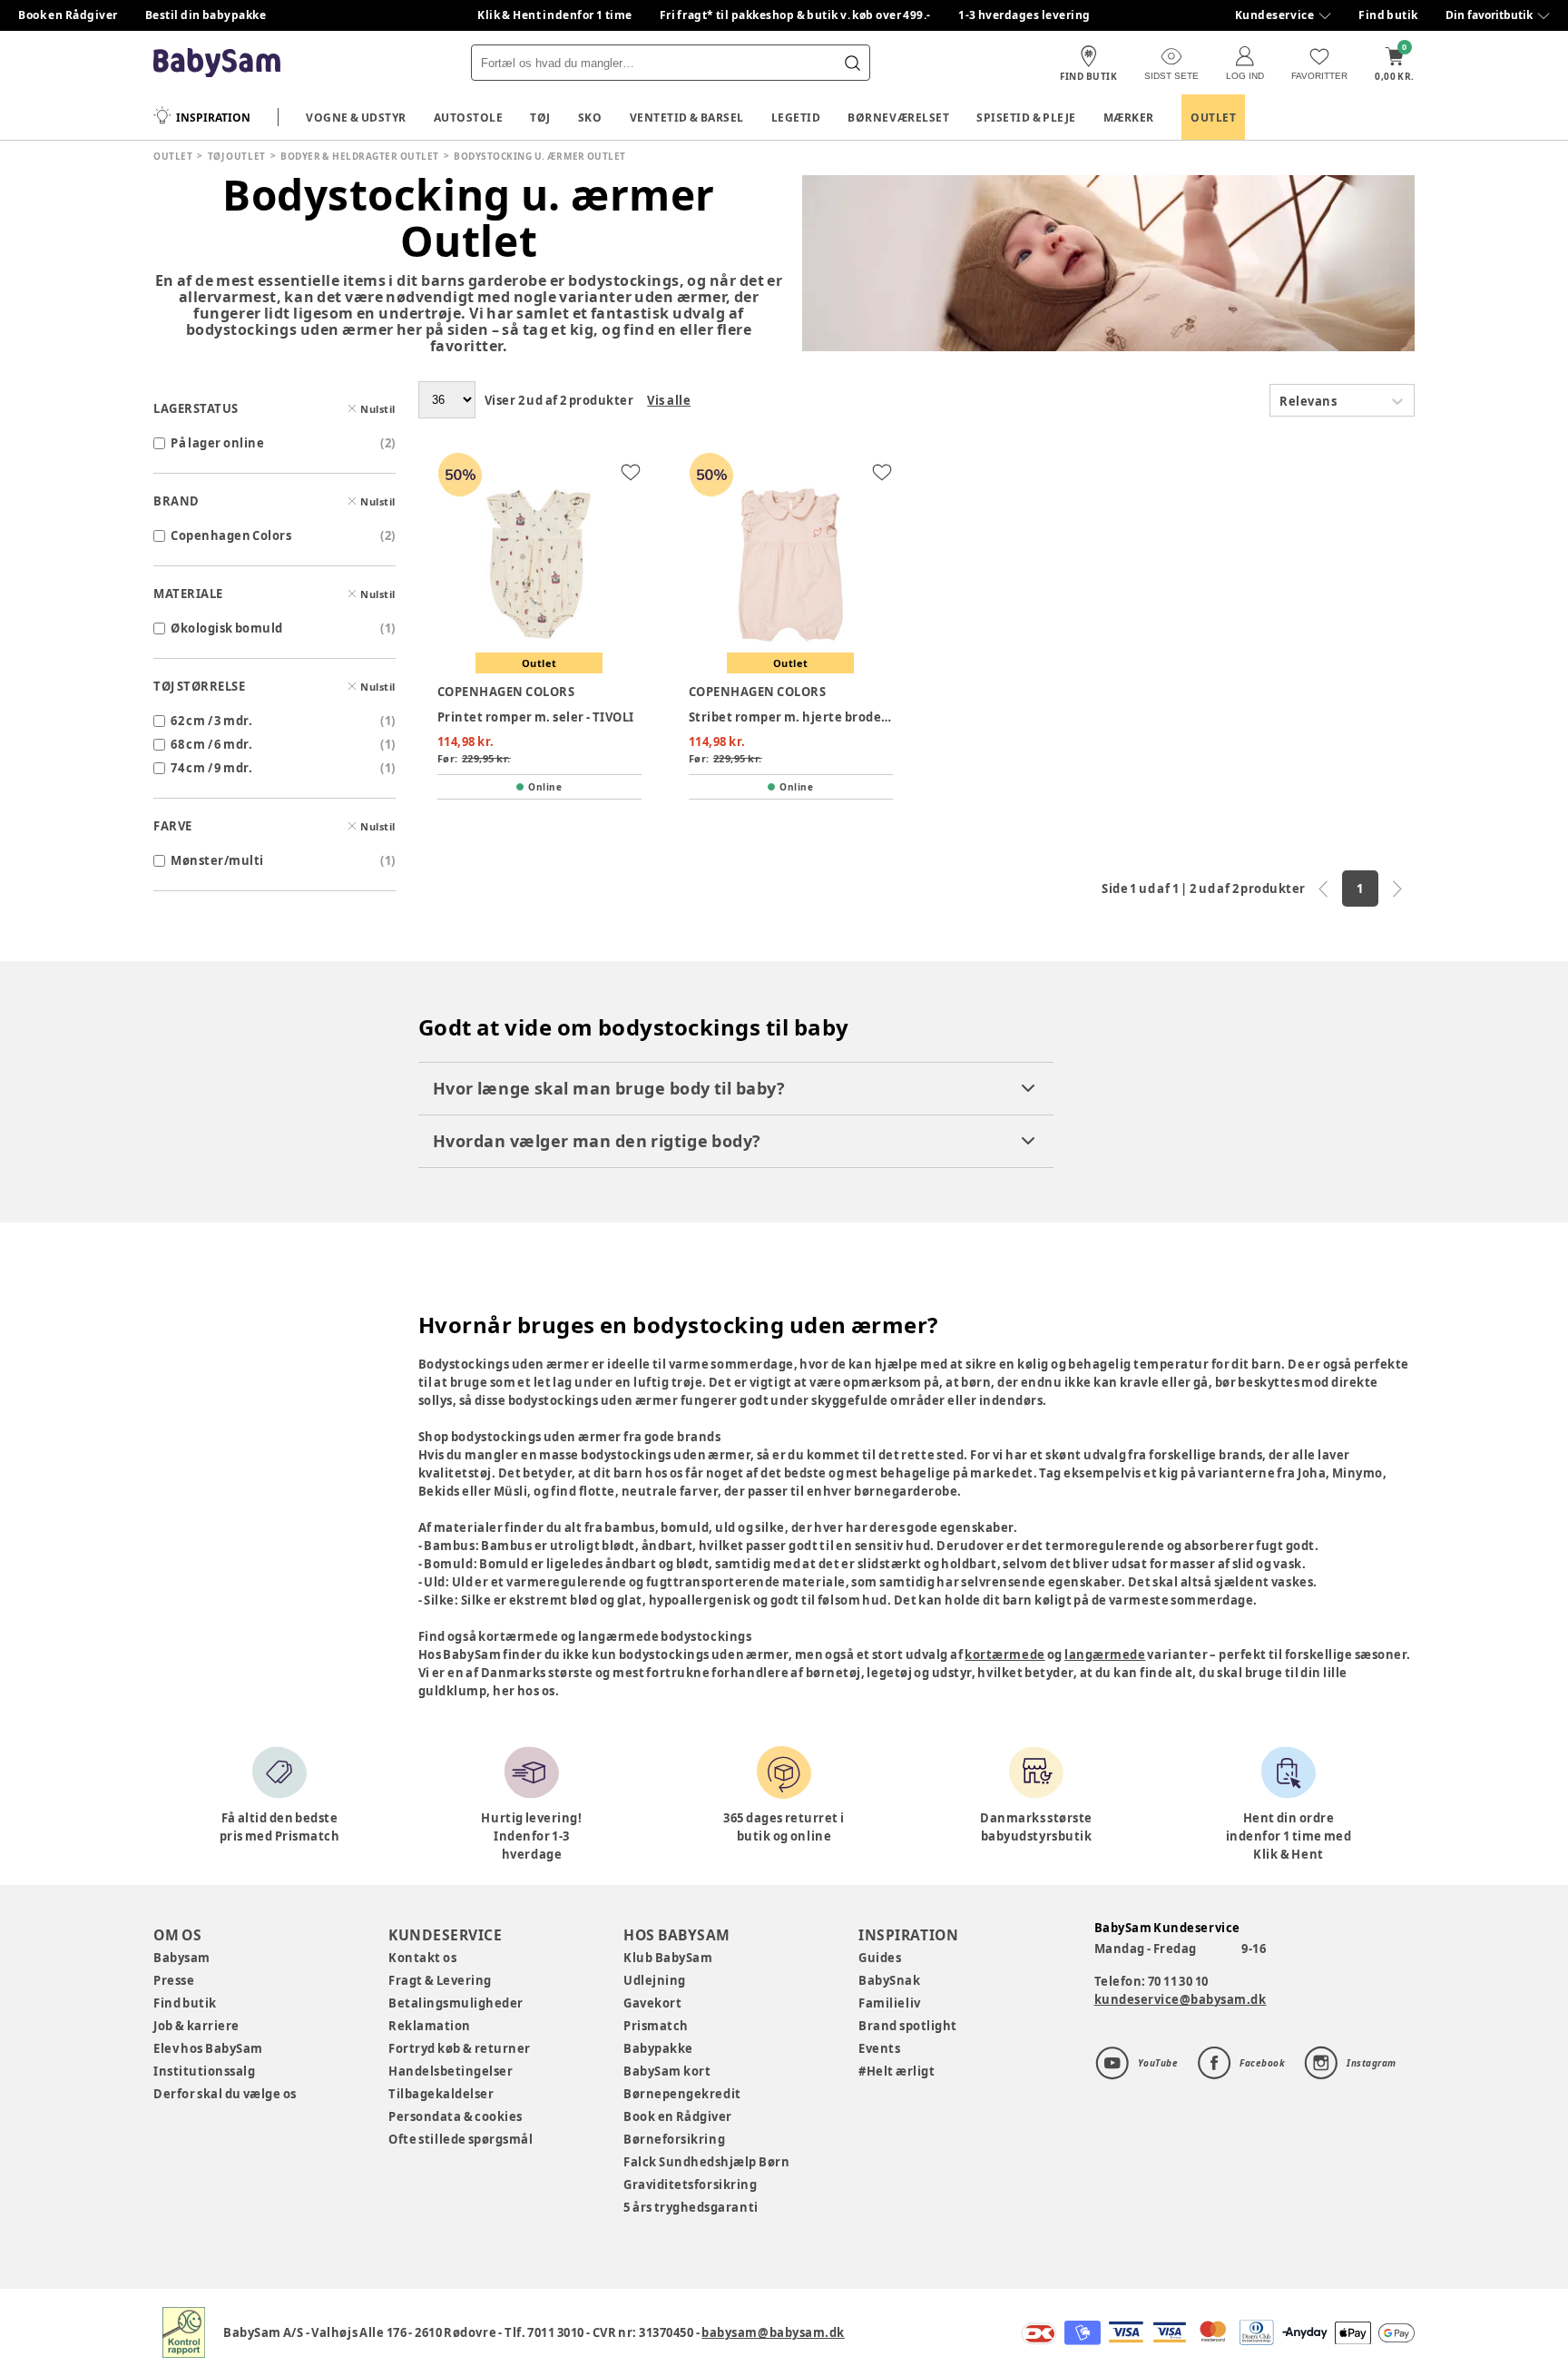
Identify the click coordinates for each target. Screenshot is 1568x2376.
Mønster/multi (217, 860)
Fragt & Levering (440, 1980)
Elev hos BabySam (208, 2048)
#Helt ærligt (897, 2071)
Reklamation (430, 2026)
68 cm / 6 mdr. (211, 744)
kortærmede (1004, 1654)
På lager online (217, 443)
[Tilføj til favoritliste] (631, 472)
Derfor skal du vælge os (225, 2094)
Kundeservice (1274, 15)
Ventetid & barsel (687, 118)
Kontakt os (422, 1958)
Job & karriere (196, 2026)
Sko (590, 118)
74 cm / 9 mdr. (211, 768)
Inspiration (213, 118)
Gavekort (652, 2003)
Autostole (469, 118)
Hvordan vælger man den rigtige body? (597, 1141)
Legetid (796, 118)
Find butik (1388, 15)
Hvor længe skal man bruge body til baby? (609, 1088)
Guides (880, 1958)
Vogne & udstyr (356, 118)
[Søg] (852, 63)
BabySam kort (667, 2071)
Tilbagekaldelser (441, 2094)
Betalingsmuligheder (456, 2003)
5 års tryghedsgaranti (691, 2207)
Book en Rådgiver (68, 15)
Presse (174, 1980)
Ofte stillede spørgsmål (461, 2139)
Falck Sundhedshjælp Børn (706, 2162)
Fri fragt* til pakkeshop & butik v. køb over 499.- (795, 15)
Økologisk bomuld (227, 628)
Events (879, 2048)
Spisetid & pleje (1026, 118)
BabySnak (889, 1980)
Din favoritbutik (1489, 15)
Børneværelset (898, 118)
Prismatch (656, 2026)
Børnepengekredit (682, 2094)
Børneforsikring (674, 2139)
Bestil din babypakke (206, 15)
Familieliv (889, 2003)
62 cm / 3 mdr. (211, 721)
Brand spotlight (908, 2026)
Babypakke (658, 2048)
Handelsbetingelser (451, 2071)
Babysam (182, 1958)
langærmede (1105, 1654)
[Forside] (217, 63)
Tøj (540, 118)
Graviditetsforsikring (690, 2185)
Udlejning (655, 1980)
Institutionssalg (204, 2071)
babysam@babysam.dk (773, 2332)
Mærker (1129, 118)
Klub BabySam (668, 1958)
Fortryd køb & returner (460, 2048)
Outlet (1213, 118)
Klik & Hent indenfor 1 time (555, 15)
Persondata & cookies (456, 2116)
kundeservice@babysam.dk (1181, 1999)
